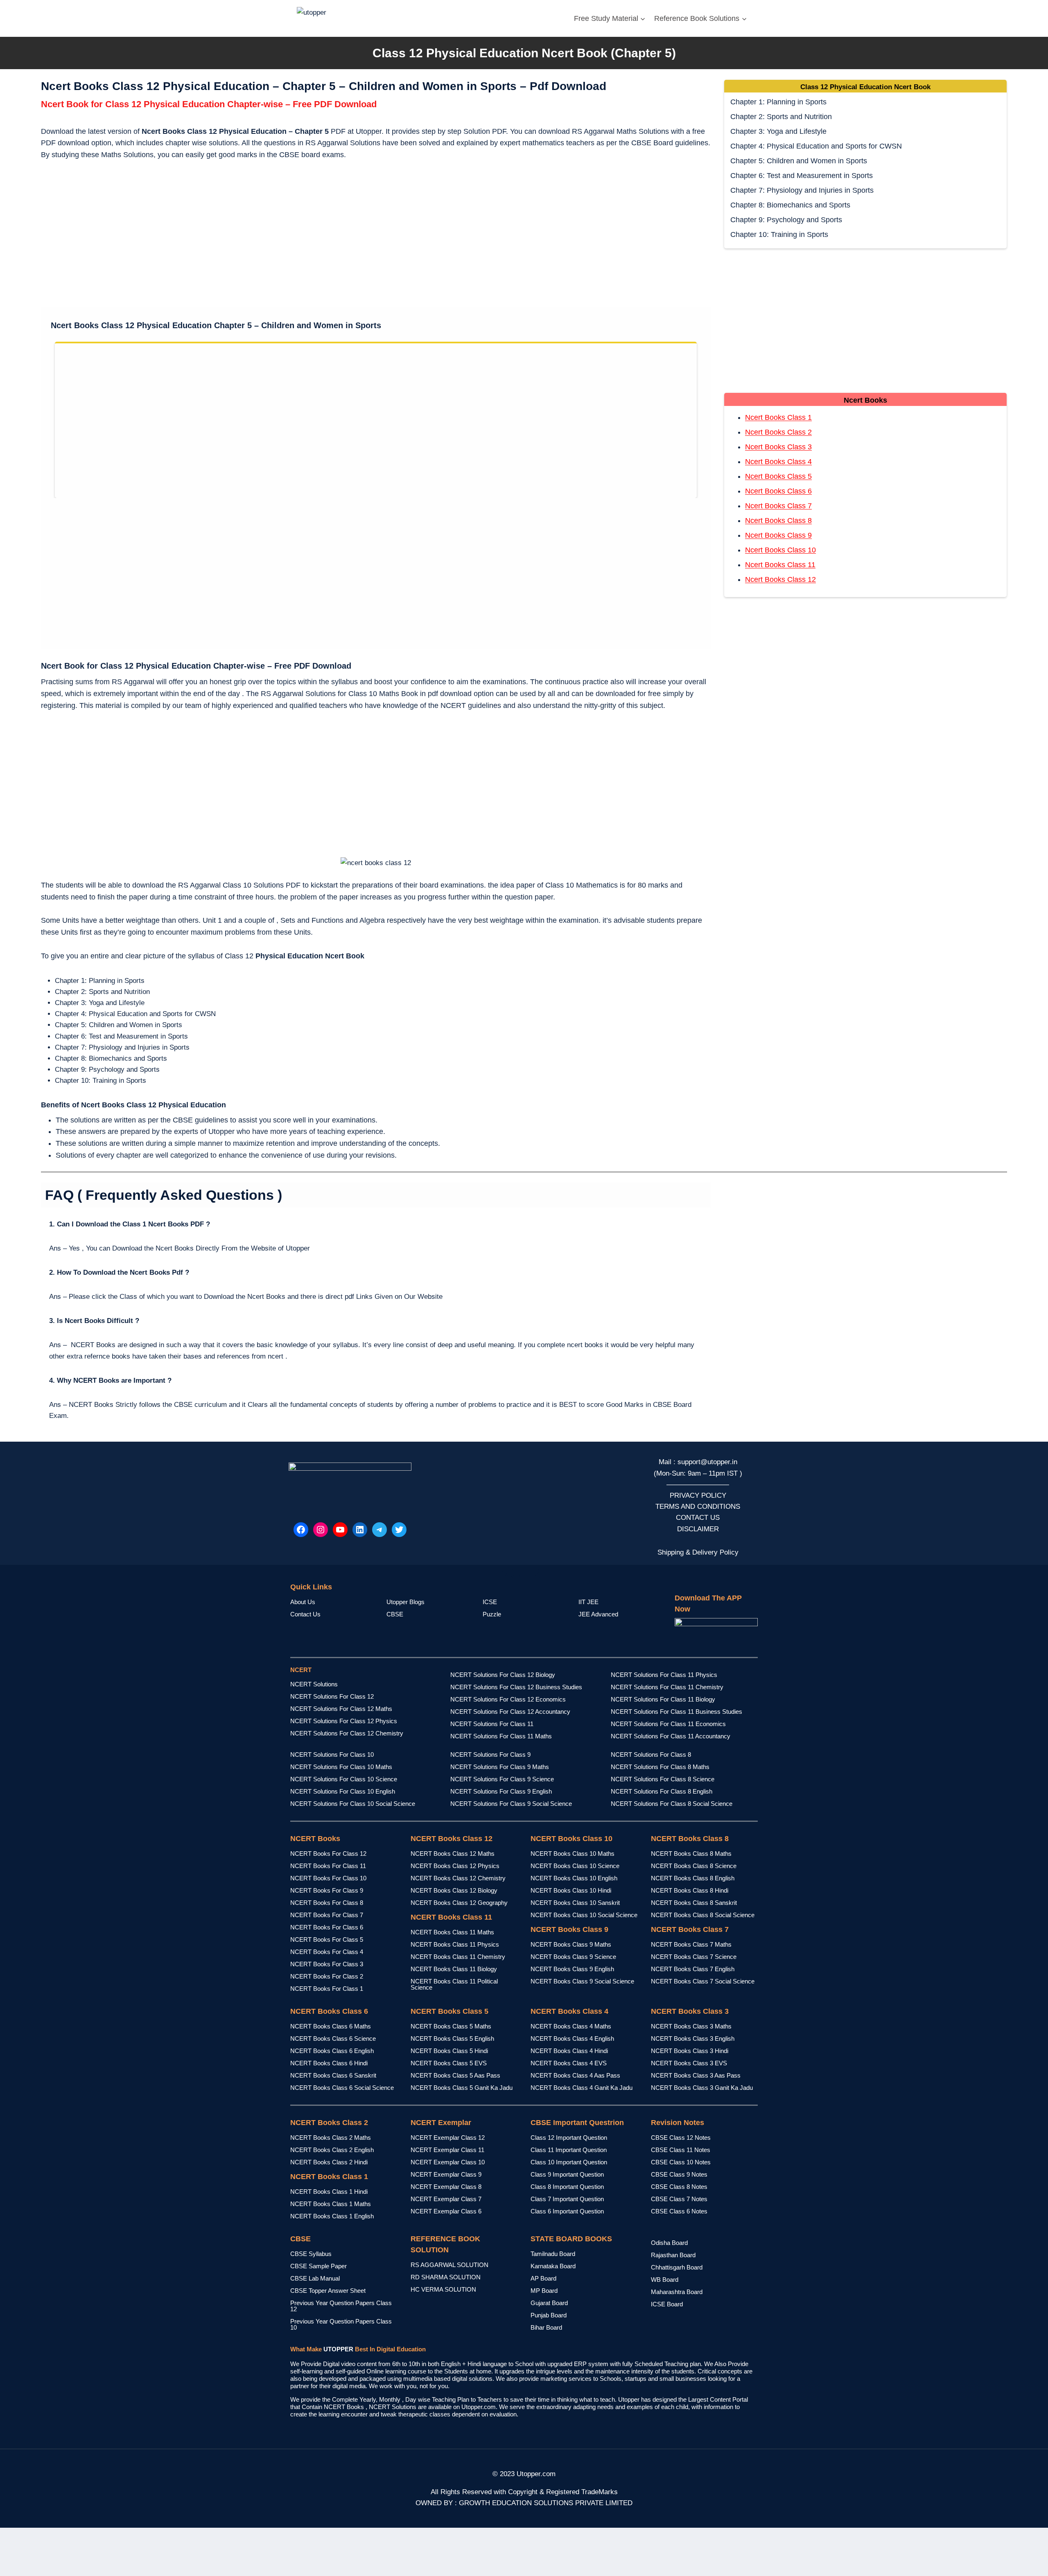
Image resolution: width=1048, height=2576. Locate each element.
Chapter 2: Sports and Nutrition (781, 117)
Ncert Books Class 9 (778, 535)
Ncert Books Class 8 (778, 521)
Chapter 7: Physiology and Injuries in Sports (802, 190)
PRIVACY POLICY (698, 1495)
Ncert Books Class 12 (780, 579)
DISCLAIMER (698, 1529)
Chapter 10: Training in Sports (779, 234)
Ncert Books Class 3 (778, 447)
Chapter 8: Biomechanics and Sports (790, 205)
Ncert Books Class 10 (780, 550)
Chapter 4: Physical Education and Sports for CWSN (816, 146)
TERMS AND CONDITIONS (698, 1507)
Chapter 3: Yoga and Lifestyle (778, 131)
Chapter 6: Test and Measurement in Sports (802, 176)
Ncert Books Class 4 (778, 462)
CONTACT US (698, 1518)
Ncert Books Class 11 (780, 565)
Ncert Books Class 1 (778, 417)
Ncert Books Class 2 (778, 432)
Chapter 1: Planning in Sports (778, 102)
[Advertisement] (376, 235)
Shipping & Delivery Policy (698, 1552)
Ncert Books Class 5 (778, 476)
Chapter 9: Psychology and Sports (786, 220)
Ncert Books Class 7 (778, 506)
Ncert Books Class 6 (778, 491)
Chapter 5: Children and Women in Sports (799, 161)
